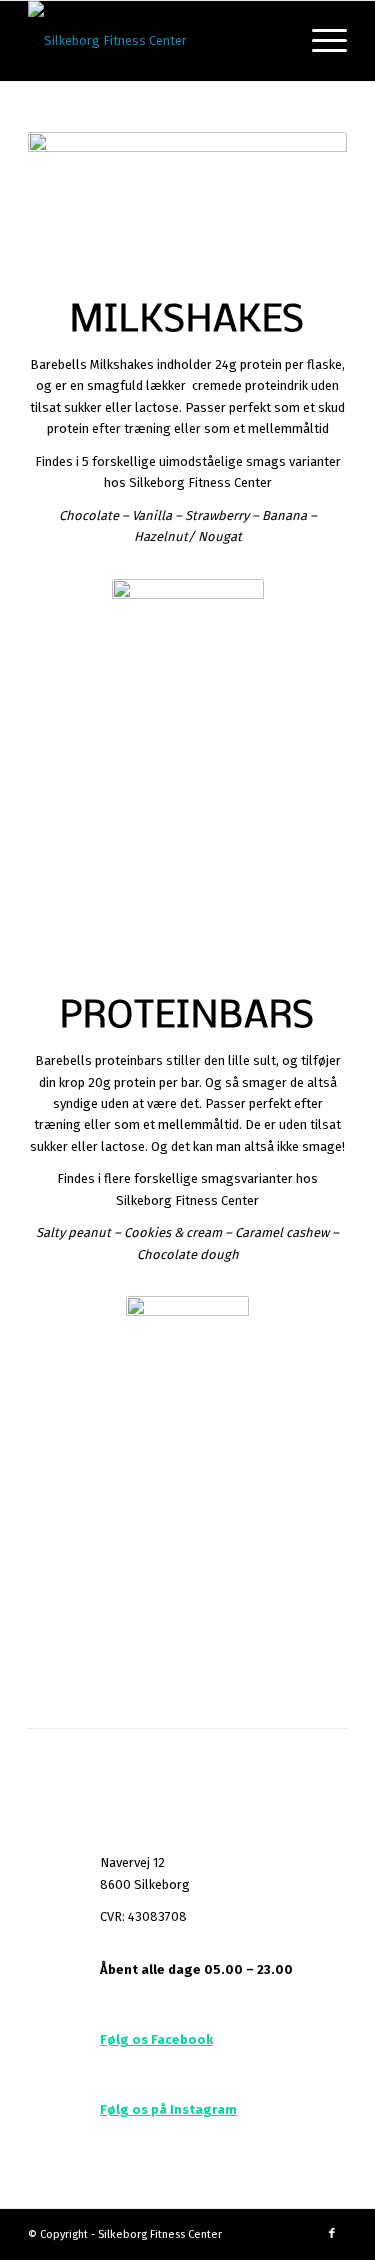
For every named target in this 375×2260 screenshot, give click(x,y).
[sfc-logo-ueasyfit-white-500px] (155, 41)
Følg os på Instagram (168, 2109)
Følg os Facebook (156, 2039)
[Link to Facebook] (332, 2234)
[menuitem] (319, 41)
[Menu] (319, 41)
